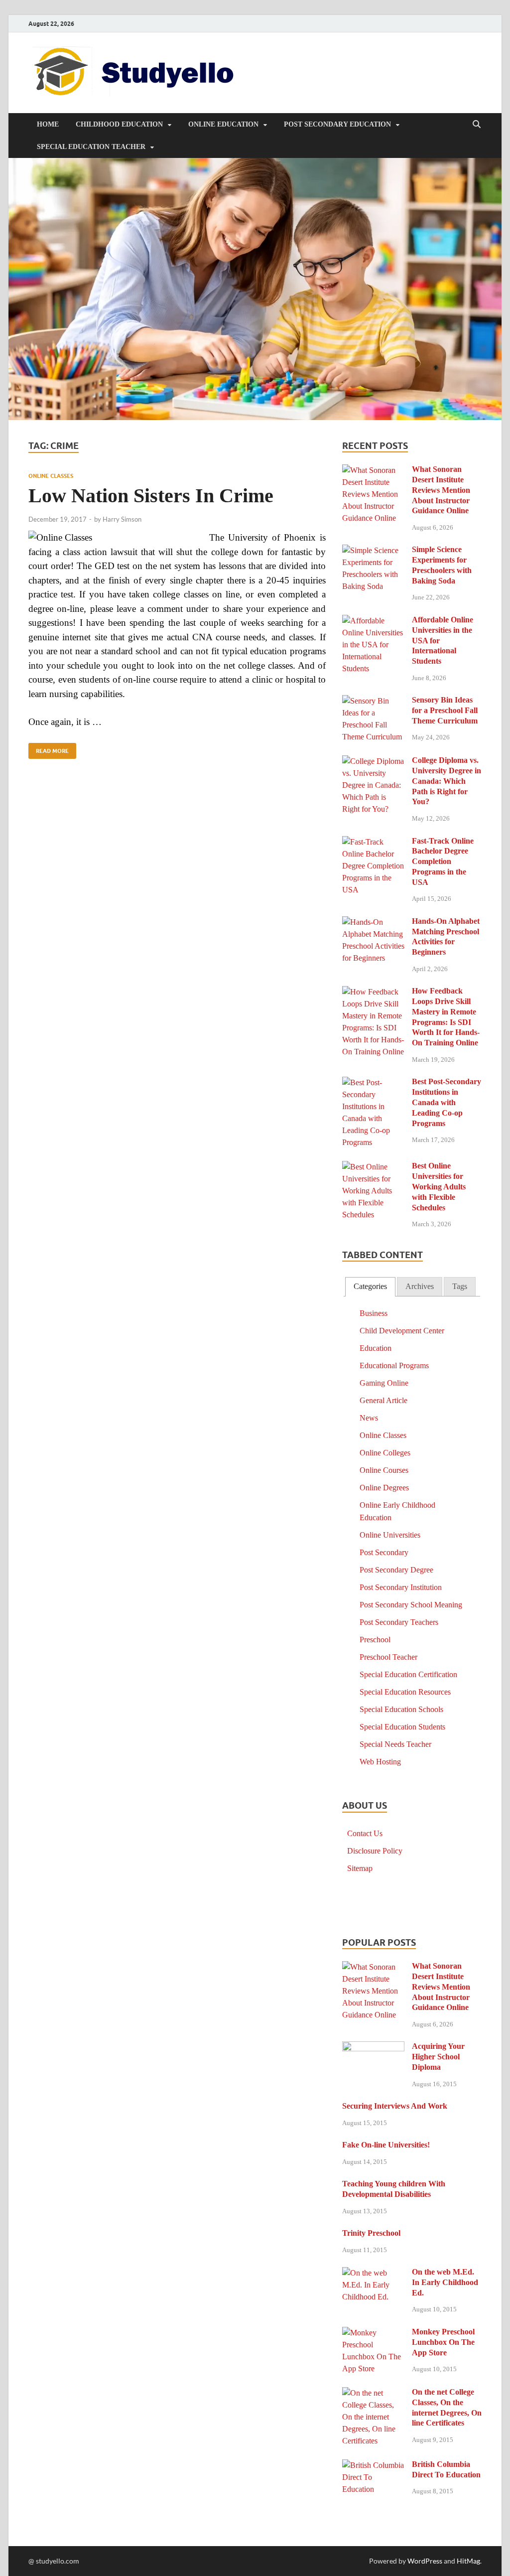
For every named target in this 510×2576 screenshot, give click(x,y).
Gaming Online (384, 1383)
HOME (48, 124)
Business (374, 1313)
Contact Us (365, 1833)
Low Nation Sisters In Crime (151, 496)
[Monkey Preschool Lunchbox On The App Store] (373, 2333)
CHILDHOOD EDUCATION (119, 124)
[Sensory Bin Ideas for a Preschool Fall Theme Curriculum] (373, 701)
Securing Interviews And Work (395, 2106)
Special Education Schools (401, 1709)
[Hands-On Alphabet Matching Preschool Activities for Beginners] (373, 923)
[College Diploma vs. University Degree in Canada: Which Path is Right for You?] (373, 762)
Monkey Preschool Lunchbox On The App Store (443, 2342)
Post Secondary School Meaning (411, 1605)
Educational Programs (394, 1365)
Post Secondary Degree (396, 1570)
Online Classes (51, 476)
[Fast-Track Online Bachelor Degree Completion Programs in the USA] (373, 842)
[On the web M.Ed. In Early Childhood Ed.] (373, 2273)
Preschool (375, 1640)
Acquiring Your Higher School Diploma (438, 2057)
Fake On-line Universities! (386, 2145)
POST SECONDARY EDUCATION (337, 124)
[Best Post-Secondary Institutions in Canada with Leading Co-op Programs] (373, 1083)
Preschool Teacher (388, 1657)
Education (376, 1348)
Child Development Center (402, 1331)
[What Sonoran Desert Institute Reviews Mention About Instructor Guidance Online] (373, 471)
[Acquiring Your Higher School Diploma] (373, 2048)
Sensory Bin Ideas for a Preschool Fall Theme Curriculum (445, 710)
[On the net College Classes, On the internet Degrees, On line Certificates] (373, 2393)
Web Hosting (380, 1762)
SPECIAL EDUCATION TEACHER (91, 147)
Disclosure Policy (375, 1851)
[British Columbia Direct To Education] (373, 2466)
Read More (49, 749)
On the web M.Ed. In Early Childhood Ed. (445, 2282)
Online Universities (390, 1535)
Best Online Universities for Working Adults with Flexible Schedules (439, 1186)
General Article (383, 1400)
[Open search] (477, 125)
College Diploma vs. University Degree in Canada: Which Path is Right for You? (446, 781)
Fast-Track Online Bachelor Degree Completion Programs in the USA (443, 861)
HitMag (468, 2561)
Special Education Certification (408, 1674)
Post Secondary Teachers (399, 1622)
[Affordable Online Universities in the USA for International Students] (373, 621)
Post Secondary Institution (401, 1587)
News (369, 1418)
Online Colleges (385, 1453)
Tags (460, 1286)
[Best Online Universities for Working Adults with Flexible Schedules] (373, 1167)
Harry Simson (122, 519)
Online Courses (384, 1470)
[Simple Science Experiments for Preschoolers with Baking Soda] (373, 551)
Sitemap (360, 1868)
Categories (370, 1286)
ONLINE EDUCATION (223, 124)
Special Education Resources (405, 1692)
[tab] (370, 1287)
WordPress (425, 2561)
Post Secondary (384, 1552)
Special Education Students (402, 1727)
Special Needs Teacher (395, 1744)
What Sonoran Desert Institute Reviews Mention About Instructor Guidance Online (441, 490)
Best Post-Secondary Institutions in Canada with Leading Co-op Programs (446, 1102)
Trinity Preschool (371, 2233)
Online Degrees (384, 1488)
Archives (420, 1286)
